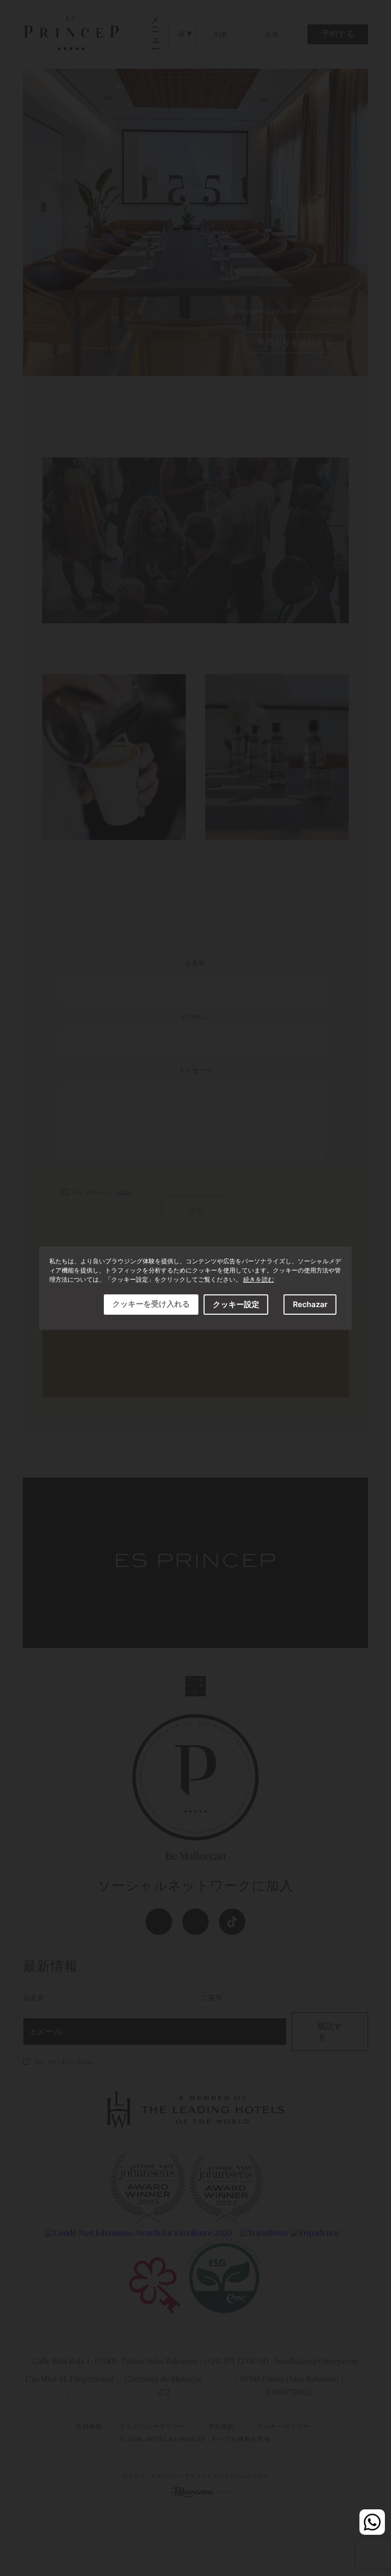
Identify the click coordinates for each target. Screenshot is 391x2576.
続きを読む (259, 1279)
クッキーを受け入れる (151, 1304)
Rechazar (310, 1304)
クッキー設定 (236, 1304)
